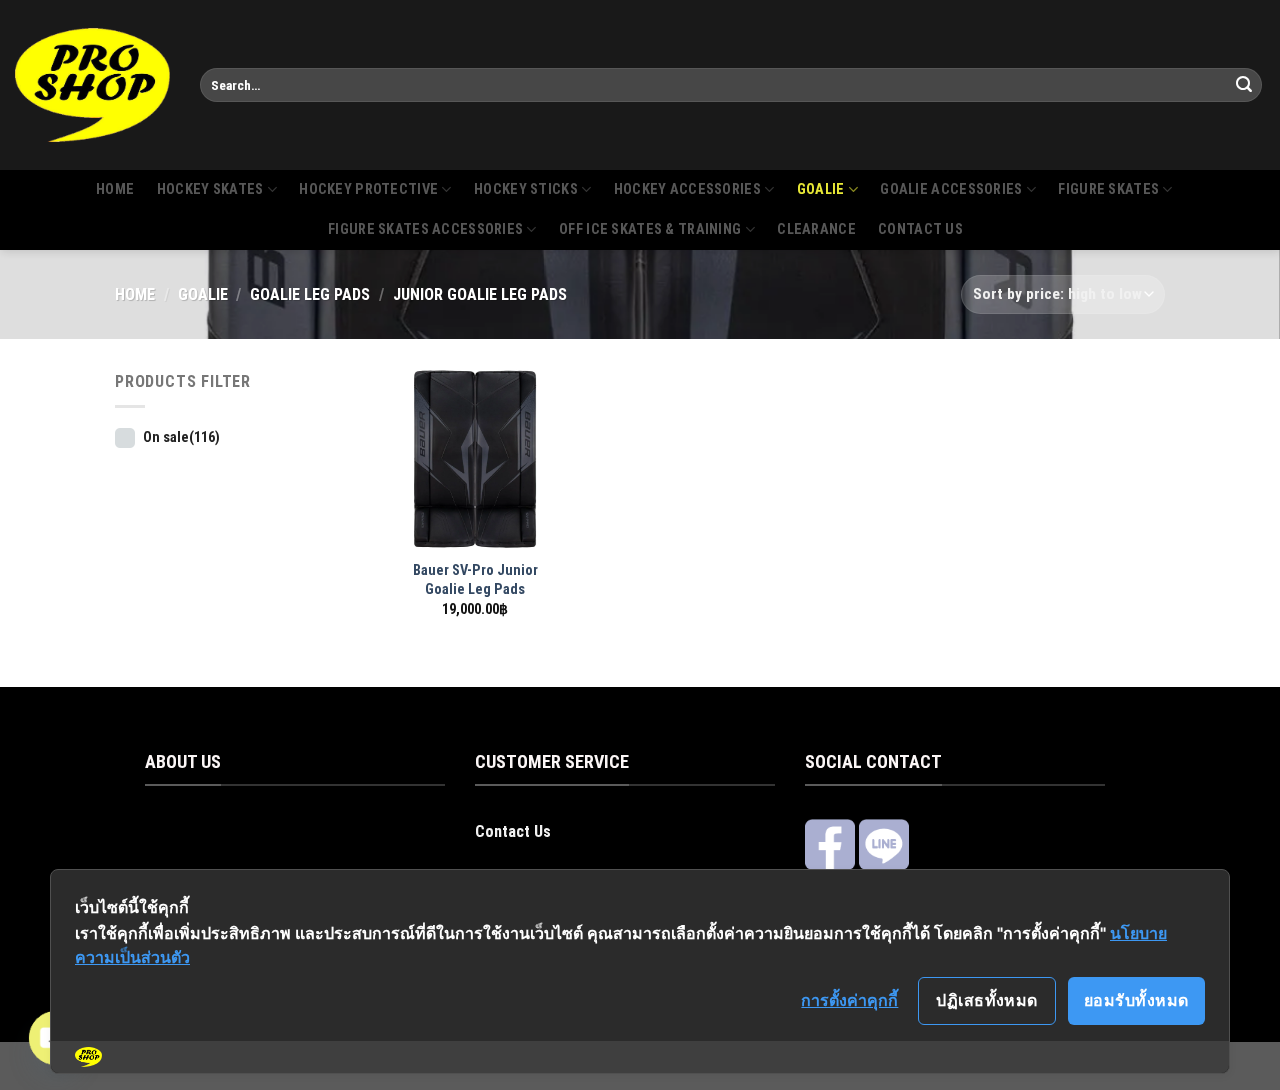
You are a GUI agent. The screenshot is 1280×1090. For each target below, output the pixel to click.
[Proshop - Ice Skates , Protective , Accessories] (92, 85)
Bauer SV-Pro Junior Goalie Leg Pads (475, 580)
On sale (181, 437)
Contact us (920, 229)
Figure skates (1108, 189)
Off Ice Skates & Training (650, 229)
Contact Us (513, 831)
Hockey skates (210, 189)
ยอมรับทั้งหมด (1136, 1000)
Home (115, 189)
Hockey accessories (687, 189)
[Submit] (1244, 85)
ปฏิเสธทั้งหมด (987, 1000)
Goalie (821, 189)
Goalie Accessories (951, 189)
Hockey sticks (526, 189)
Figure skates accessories (425, 229)
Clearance (816, 229)
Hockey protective (368, 189)
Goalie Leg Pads (310, 294)
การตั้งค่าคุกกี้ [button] (849, 1000)
